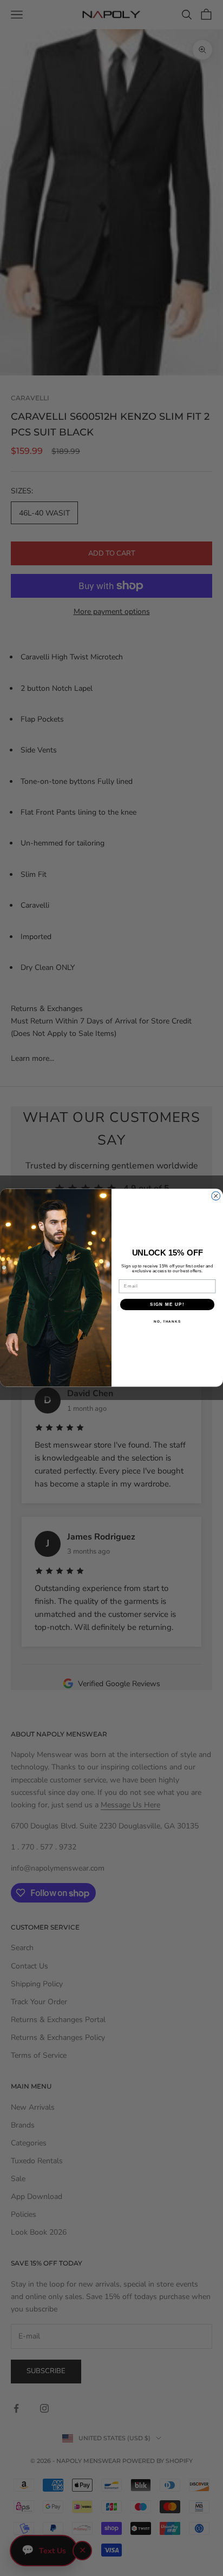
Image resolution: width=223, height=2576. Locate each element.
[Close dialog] (216, 1196)
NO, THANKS (167, 1322)
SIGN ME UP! (167, 1304)
